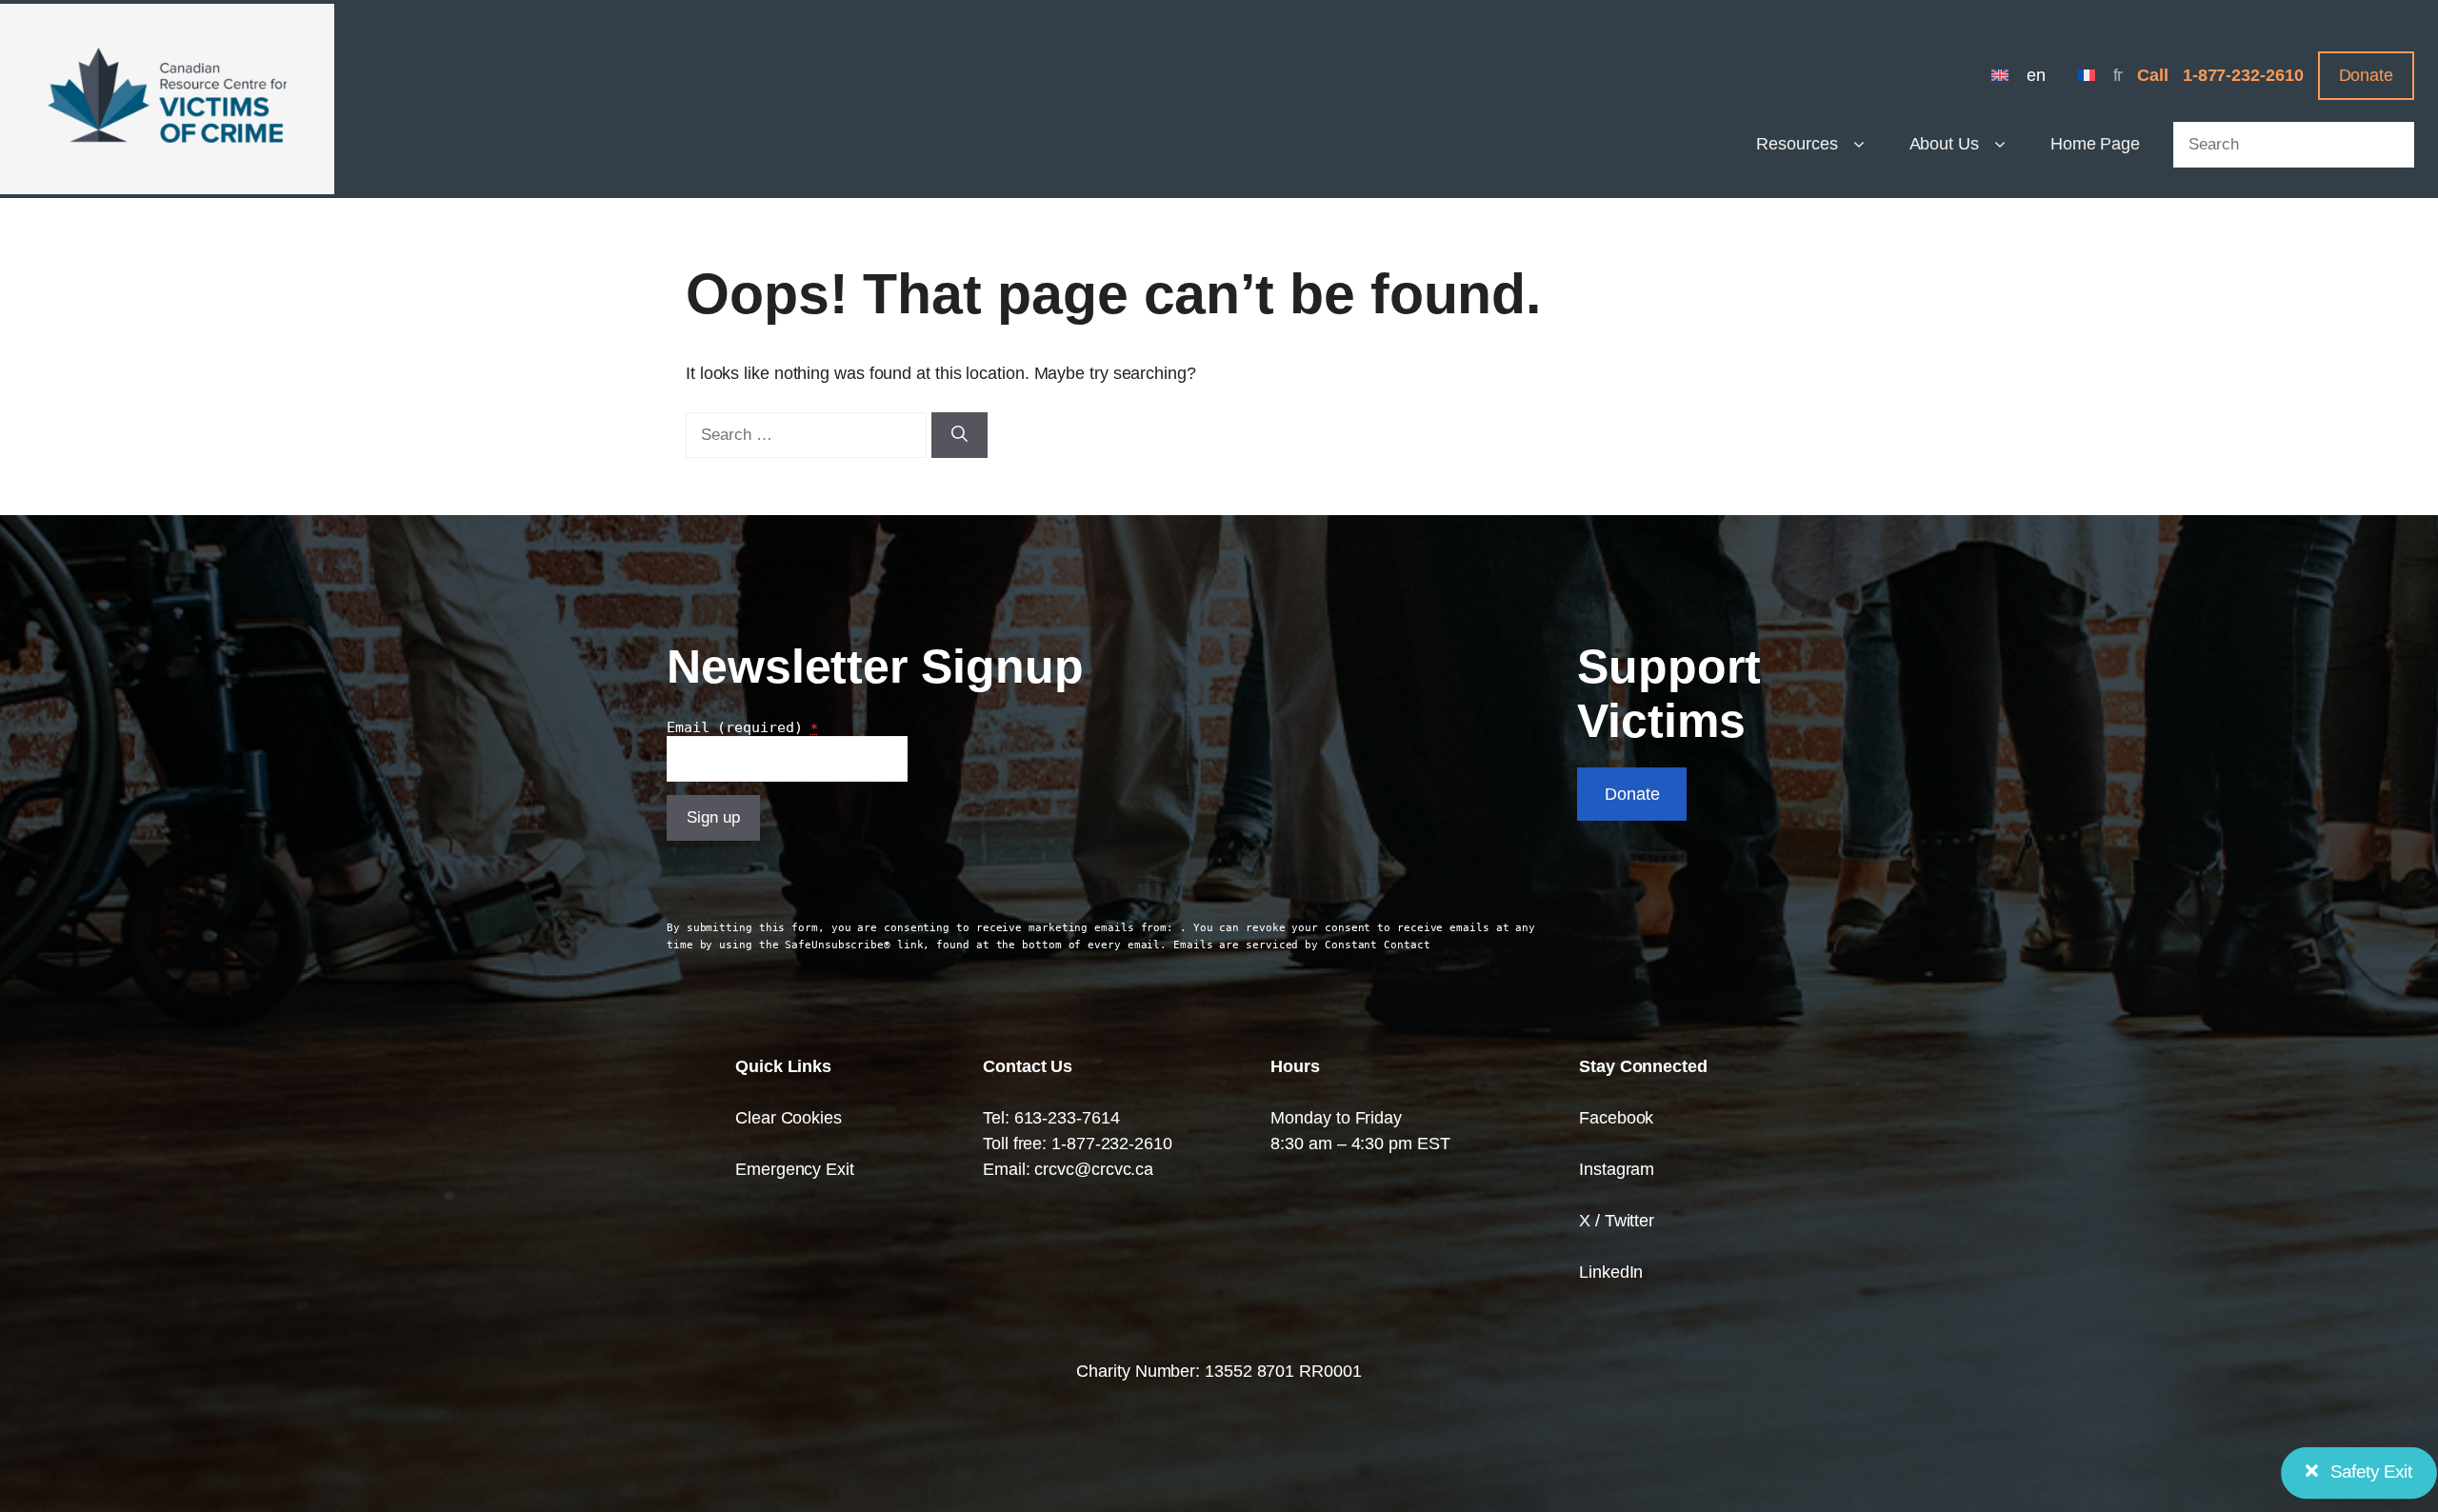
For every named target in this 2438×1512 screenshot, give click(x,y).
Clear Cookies (789, 1118)
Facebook (1616, 1118)
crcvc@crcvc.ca (1094, 1169)
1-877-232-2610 (2243, 75)
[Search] (959, 435)
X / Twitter (1617, 1221)
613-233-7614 (1067, 1118)
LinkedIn (1611, 1272)
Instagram (1617, 1169)
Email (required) (742, 727)
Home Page (2095, 144)
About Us (1944, 144)
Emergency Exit (795, 1169)
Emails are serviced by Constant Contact (1302, 945)
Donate (2366, 75)
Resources (1797, 144)
